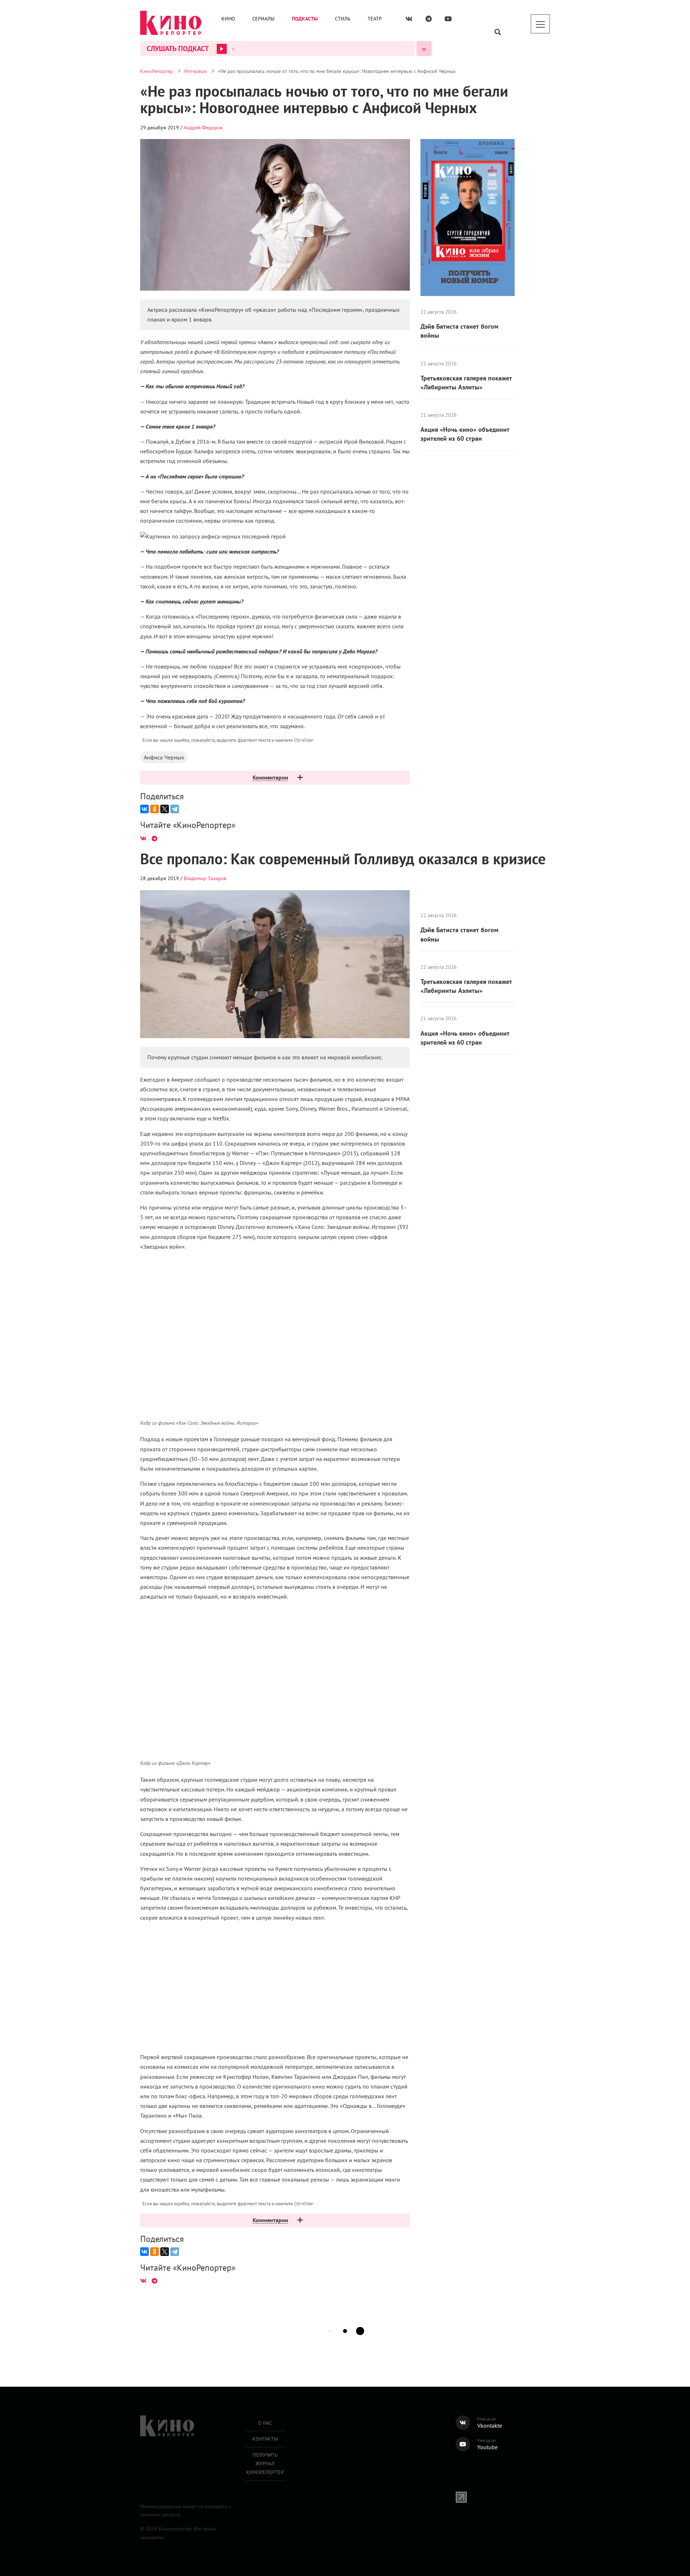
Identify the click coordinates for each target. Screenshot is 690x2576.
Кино (228, 19)
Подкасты (305, 19)
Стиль (343, 19)
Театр (375, 19)
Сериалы (263, 19)
